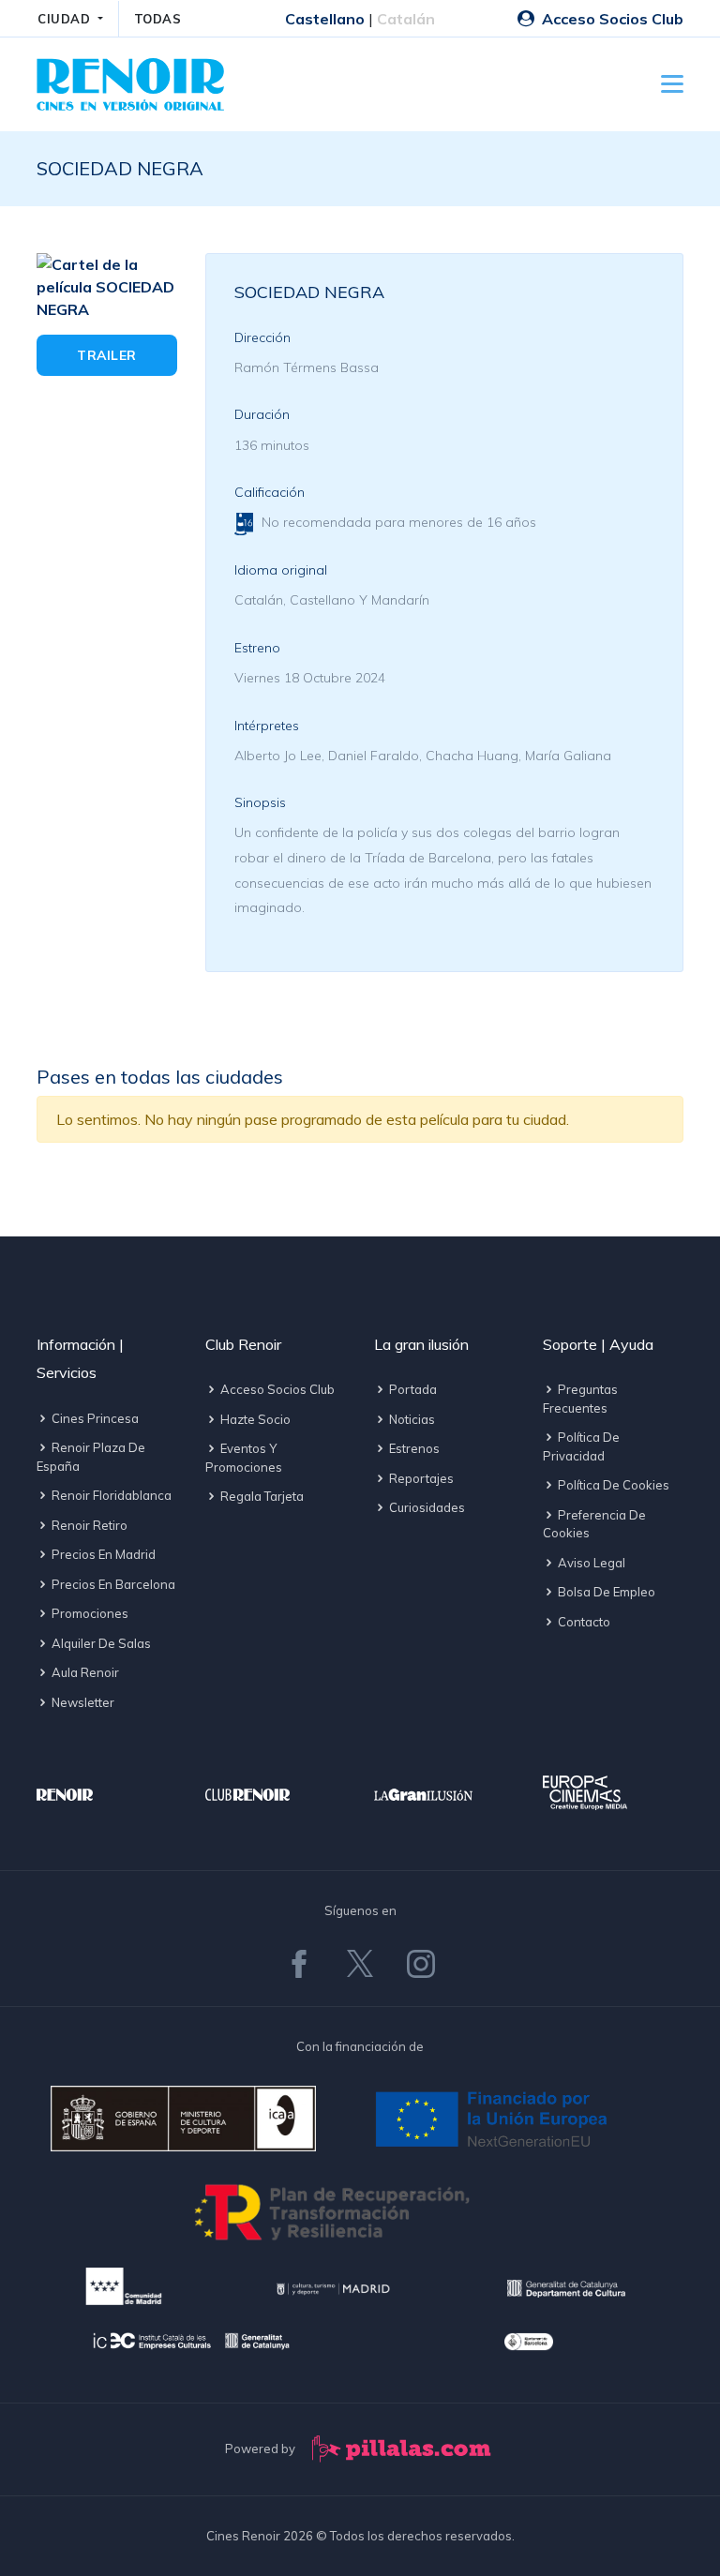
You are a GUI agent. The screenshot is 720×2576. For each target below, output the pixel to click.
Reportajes (420, 1478)
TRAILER (107, 355)
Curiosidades (426, 1507)
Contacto (583, 1622)
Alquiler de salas (100, 1643)
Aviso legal (590, 1563)
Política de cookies (612, 1485)
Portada (412, 1389)
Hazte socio (254, 1419)
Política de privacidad (581, 1446)
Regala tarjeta (261, 1496)
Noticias (411, 1419)
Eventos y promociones (244, 1458)
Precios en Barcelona (112, 1584)
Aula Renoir (84, 1672)
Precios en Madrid (102, 1554)
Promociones (89, 1613)
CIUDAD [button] (66, 19)
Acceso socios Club (276, 1389)
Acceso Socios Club (611, 19)
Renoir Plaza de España (91, 1457)
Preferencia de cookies (594, 1524)
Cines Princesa (94, 1418)
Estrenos (413, 1448)
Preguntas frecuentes (580, 1399)
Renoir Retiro (88, 1525)
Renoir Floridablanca (110, 1495)
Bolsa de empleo (605, 1592)
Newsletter (82, 1702)
